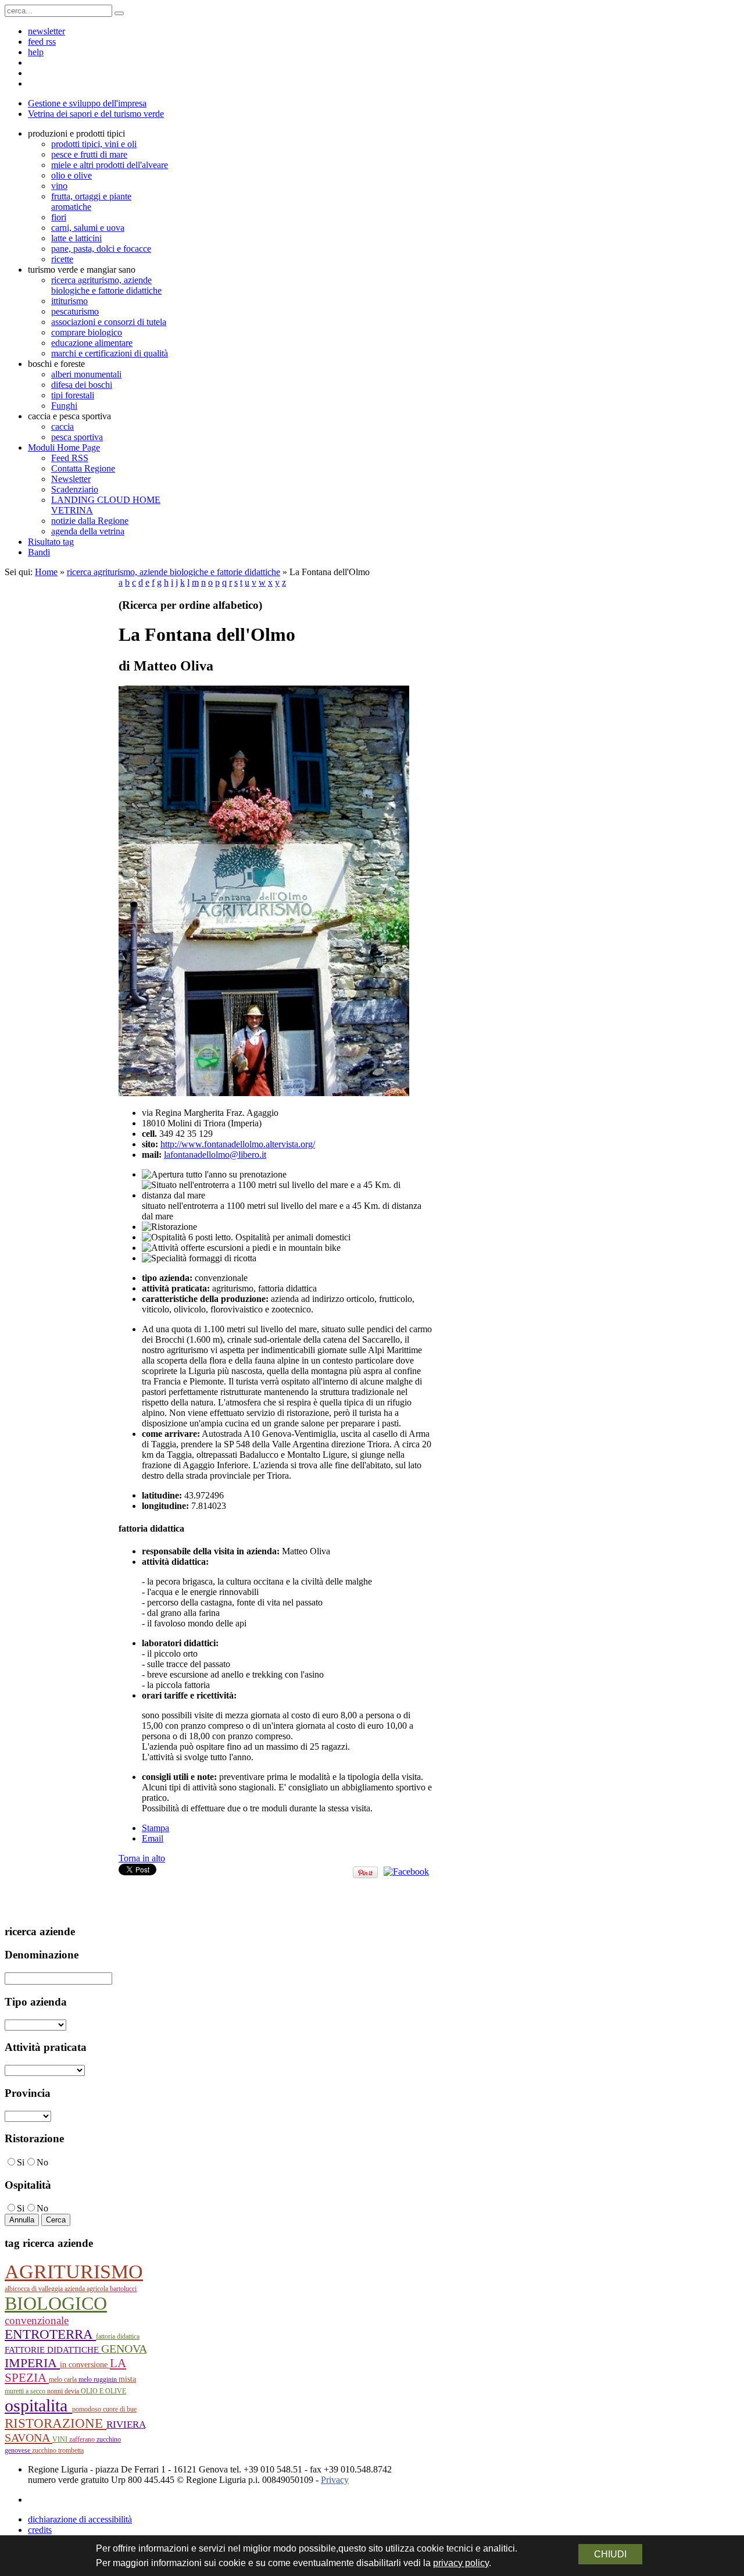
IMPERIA (32, 2363)
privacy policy (461, 2563)
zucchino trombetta (58, 2450)
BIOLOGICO (56, 2304)
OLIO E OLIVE (103, 2391)
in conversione (85, 2365)
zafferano (83, 2439)
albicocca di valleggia (35, 2289)
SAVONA (28, 2438)
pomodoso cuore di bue (104, 2409)
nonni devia (64, 2391)
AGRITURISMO (74, 2272)
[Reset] (119, 13)
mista (127, 2379)
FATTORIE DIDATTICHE (53, 2350)
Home (46, 572)
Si (21, 2162)
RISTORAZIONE (56, 2423)
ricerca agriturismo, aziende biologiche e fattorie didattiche (174, 572)
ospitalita (38, 2405)
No (42, 2162)
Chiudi (610, 2554)
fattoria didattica (118, 2336)
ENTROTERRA (50, 2334)
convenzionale (37, 2320)
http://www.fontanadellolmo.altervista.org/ (238, 1144)
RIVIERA (126, 2425)
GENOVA (124, 2349)
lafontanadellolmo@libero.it (215, 1155)
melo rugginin (99, 2379)
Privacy (335, 2480)
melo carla (64, 2379)
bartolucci (123, 2289)
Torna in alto (142, 1858)
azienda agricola (87, 2289)
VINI (61, 2439)
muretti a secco (26, 2391)
